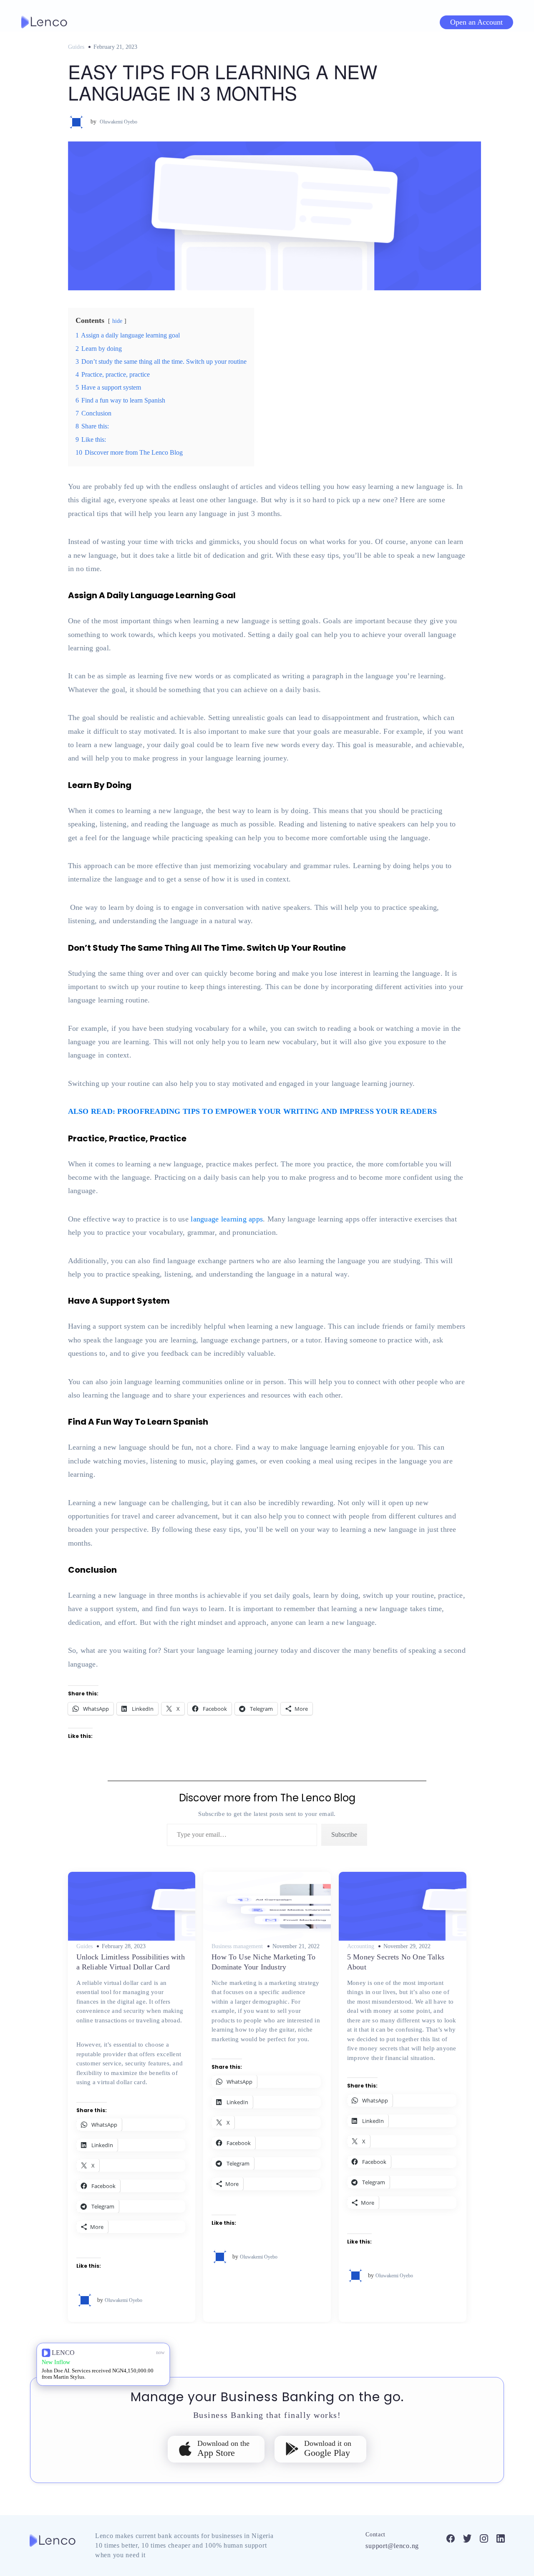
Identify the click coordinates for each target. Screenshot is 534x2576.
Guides (76, 47)
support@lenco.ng (392, 2546)
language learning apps (227, 1219)
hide (117, 321)
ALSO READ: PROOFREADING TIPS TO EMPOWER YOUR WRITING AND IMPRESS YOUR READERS (253, 1111)
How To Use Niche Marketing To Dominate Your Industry (263, 1962)
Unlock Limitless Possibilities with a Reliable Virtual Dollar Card (131, 1962)
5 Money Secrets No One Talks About (396, 1962)
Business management (237, 1946)
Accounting (361, 1946)
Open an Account (476, 22)
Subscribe (344, 1834)
